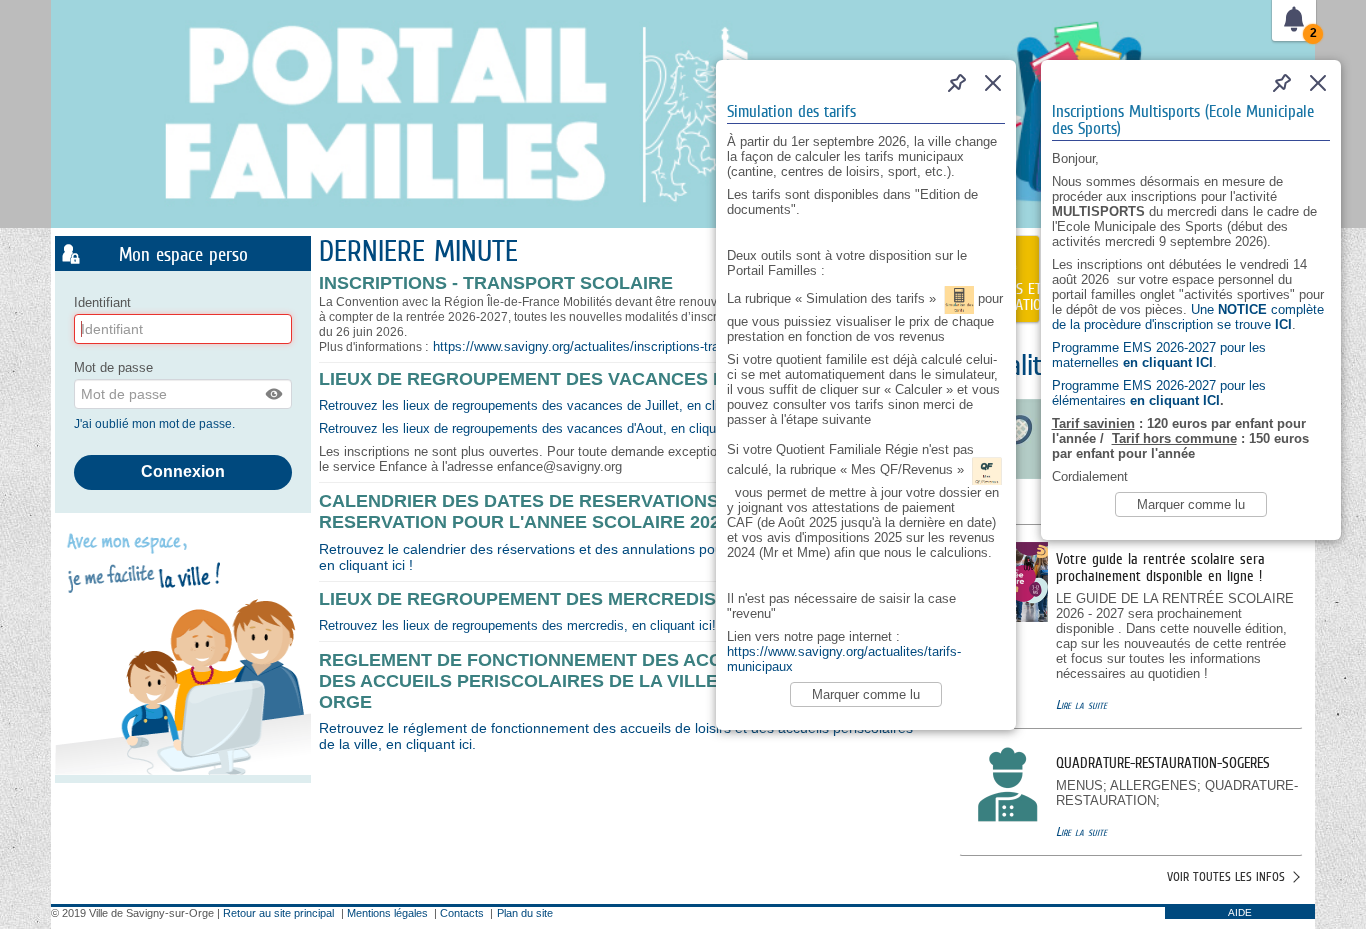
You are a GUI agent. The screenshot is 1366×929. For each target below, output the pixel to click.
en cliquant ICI (1173, 400)
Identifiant (102, 302)
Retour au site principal (278, 913)
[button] (275, 394)
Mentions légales (387, 913)
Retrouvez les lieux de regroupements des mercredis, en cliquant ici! (517, 625)
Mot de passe (113, 367)
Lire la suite (1081, 704)
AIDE (1240, 912)
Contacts (462, 913)
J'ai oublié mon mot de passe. (156, 424)
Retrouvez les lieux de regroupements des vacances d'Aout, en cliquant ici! (537, 428)
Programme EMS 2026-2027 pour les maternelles (1159, 355)
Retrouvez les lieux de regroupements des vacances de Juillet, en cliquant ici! (545, 405)
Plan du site (525, 913)
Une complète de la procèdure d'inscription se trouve (1188, 317)
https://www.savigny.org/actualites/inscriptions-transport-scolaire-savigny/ (645, 346)
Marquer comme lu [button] (1191, 504)
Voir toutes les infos (1226, 876)
